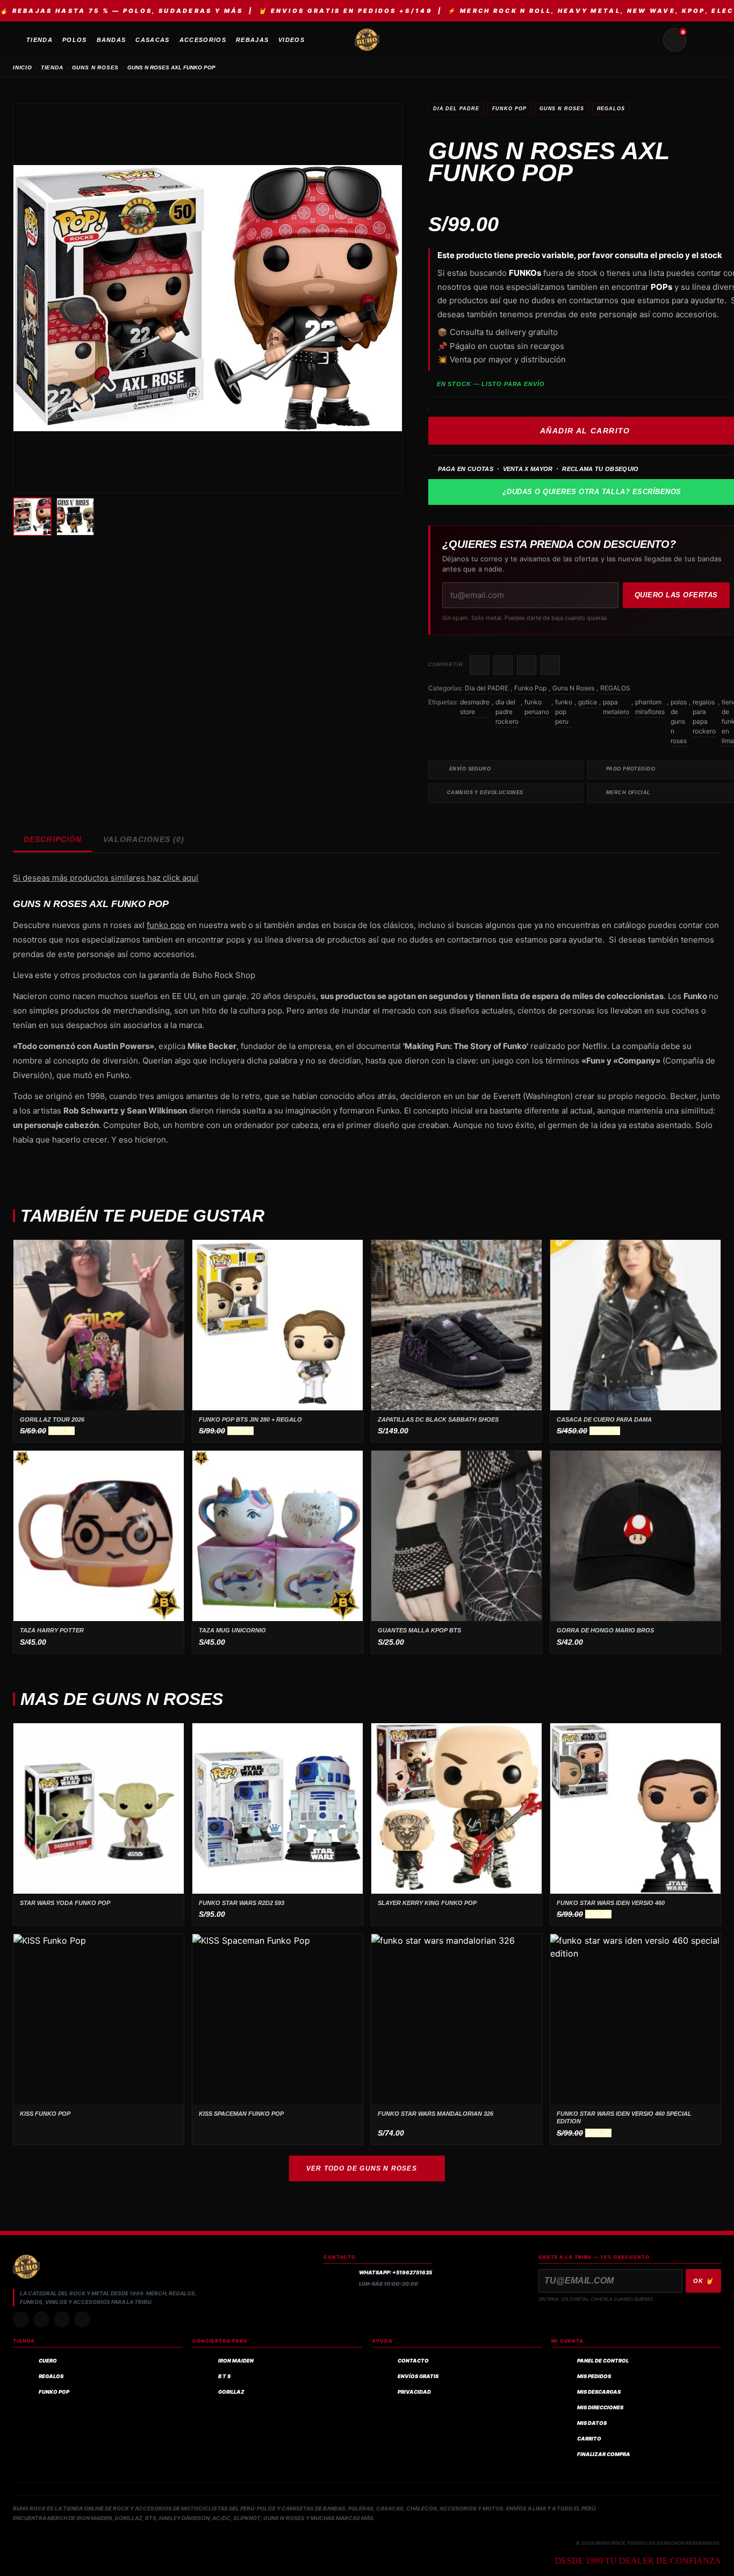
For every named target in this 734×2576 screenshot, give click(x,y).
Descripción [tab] (53, 839)
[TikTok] (41, 2320)
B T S (224, 2376)
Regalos (51, 2376)
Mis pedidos (594, 2376)
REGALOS (611, 109)
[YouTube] (82, 2320)
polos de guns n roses (679, 721)
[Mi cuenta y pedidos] (701, 40)
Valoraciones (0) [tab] (144, 839)
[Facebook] (62, 2320)
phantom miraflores (650, 707)
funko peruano (537, 707)
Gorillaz (231, 2392)
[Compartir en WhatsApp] (527, 665)
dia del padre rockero (507, 712)
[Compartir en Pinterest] (550, 665)
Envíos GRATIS (418, 2376)
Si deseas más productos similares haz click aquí (106, 878)
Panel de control (603, 2361)
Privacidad (414, 2392)
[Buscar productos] (649, 40)
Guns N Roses (562, 109)
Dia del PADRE (456, 109)
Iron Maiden (236, 2361)
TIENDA (52, 67)
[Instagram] (21, 2320)
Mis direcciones (600, 2407)
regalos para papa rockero (704, 716)
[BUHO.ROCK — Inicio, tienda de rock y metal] (367, 40)
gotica (588, 702)
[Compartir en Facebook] (479, 665)
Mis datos (592, 2423)
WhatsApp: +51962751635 (395, 2272)
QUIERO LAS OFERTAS (676, 595)
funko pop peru (564, 712)
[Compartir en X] (503, 665)
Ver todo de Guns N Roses (362, 2168)
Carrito (589, 2439)
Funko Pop (509, 109)
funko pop (166, 925)
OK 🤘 (703, 2281)
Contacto (413, 2361)
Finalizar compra (604, 2454)
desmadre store (475, 707)
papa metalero (616, 707)
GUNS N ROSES (96, 67)
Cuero (48, 2361)
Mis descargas (599, 2392)
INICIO (23, 67)
